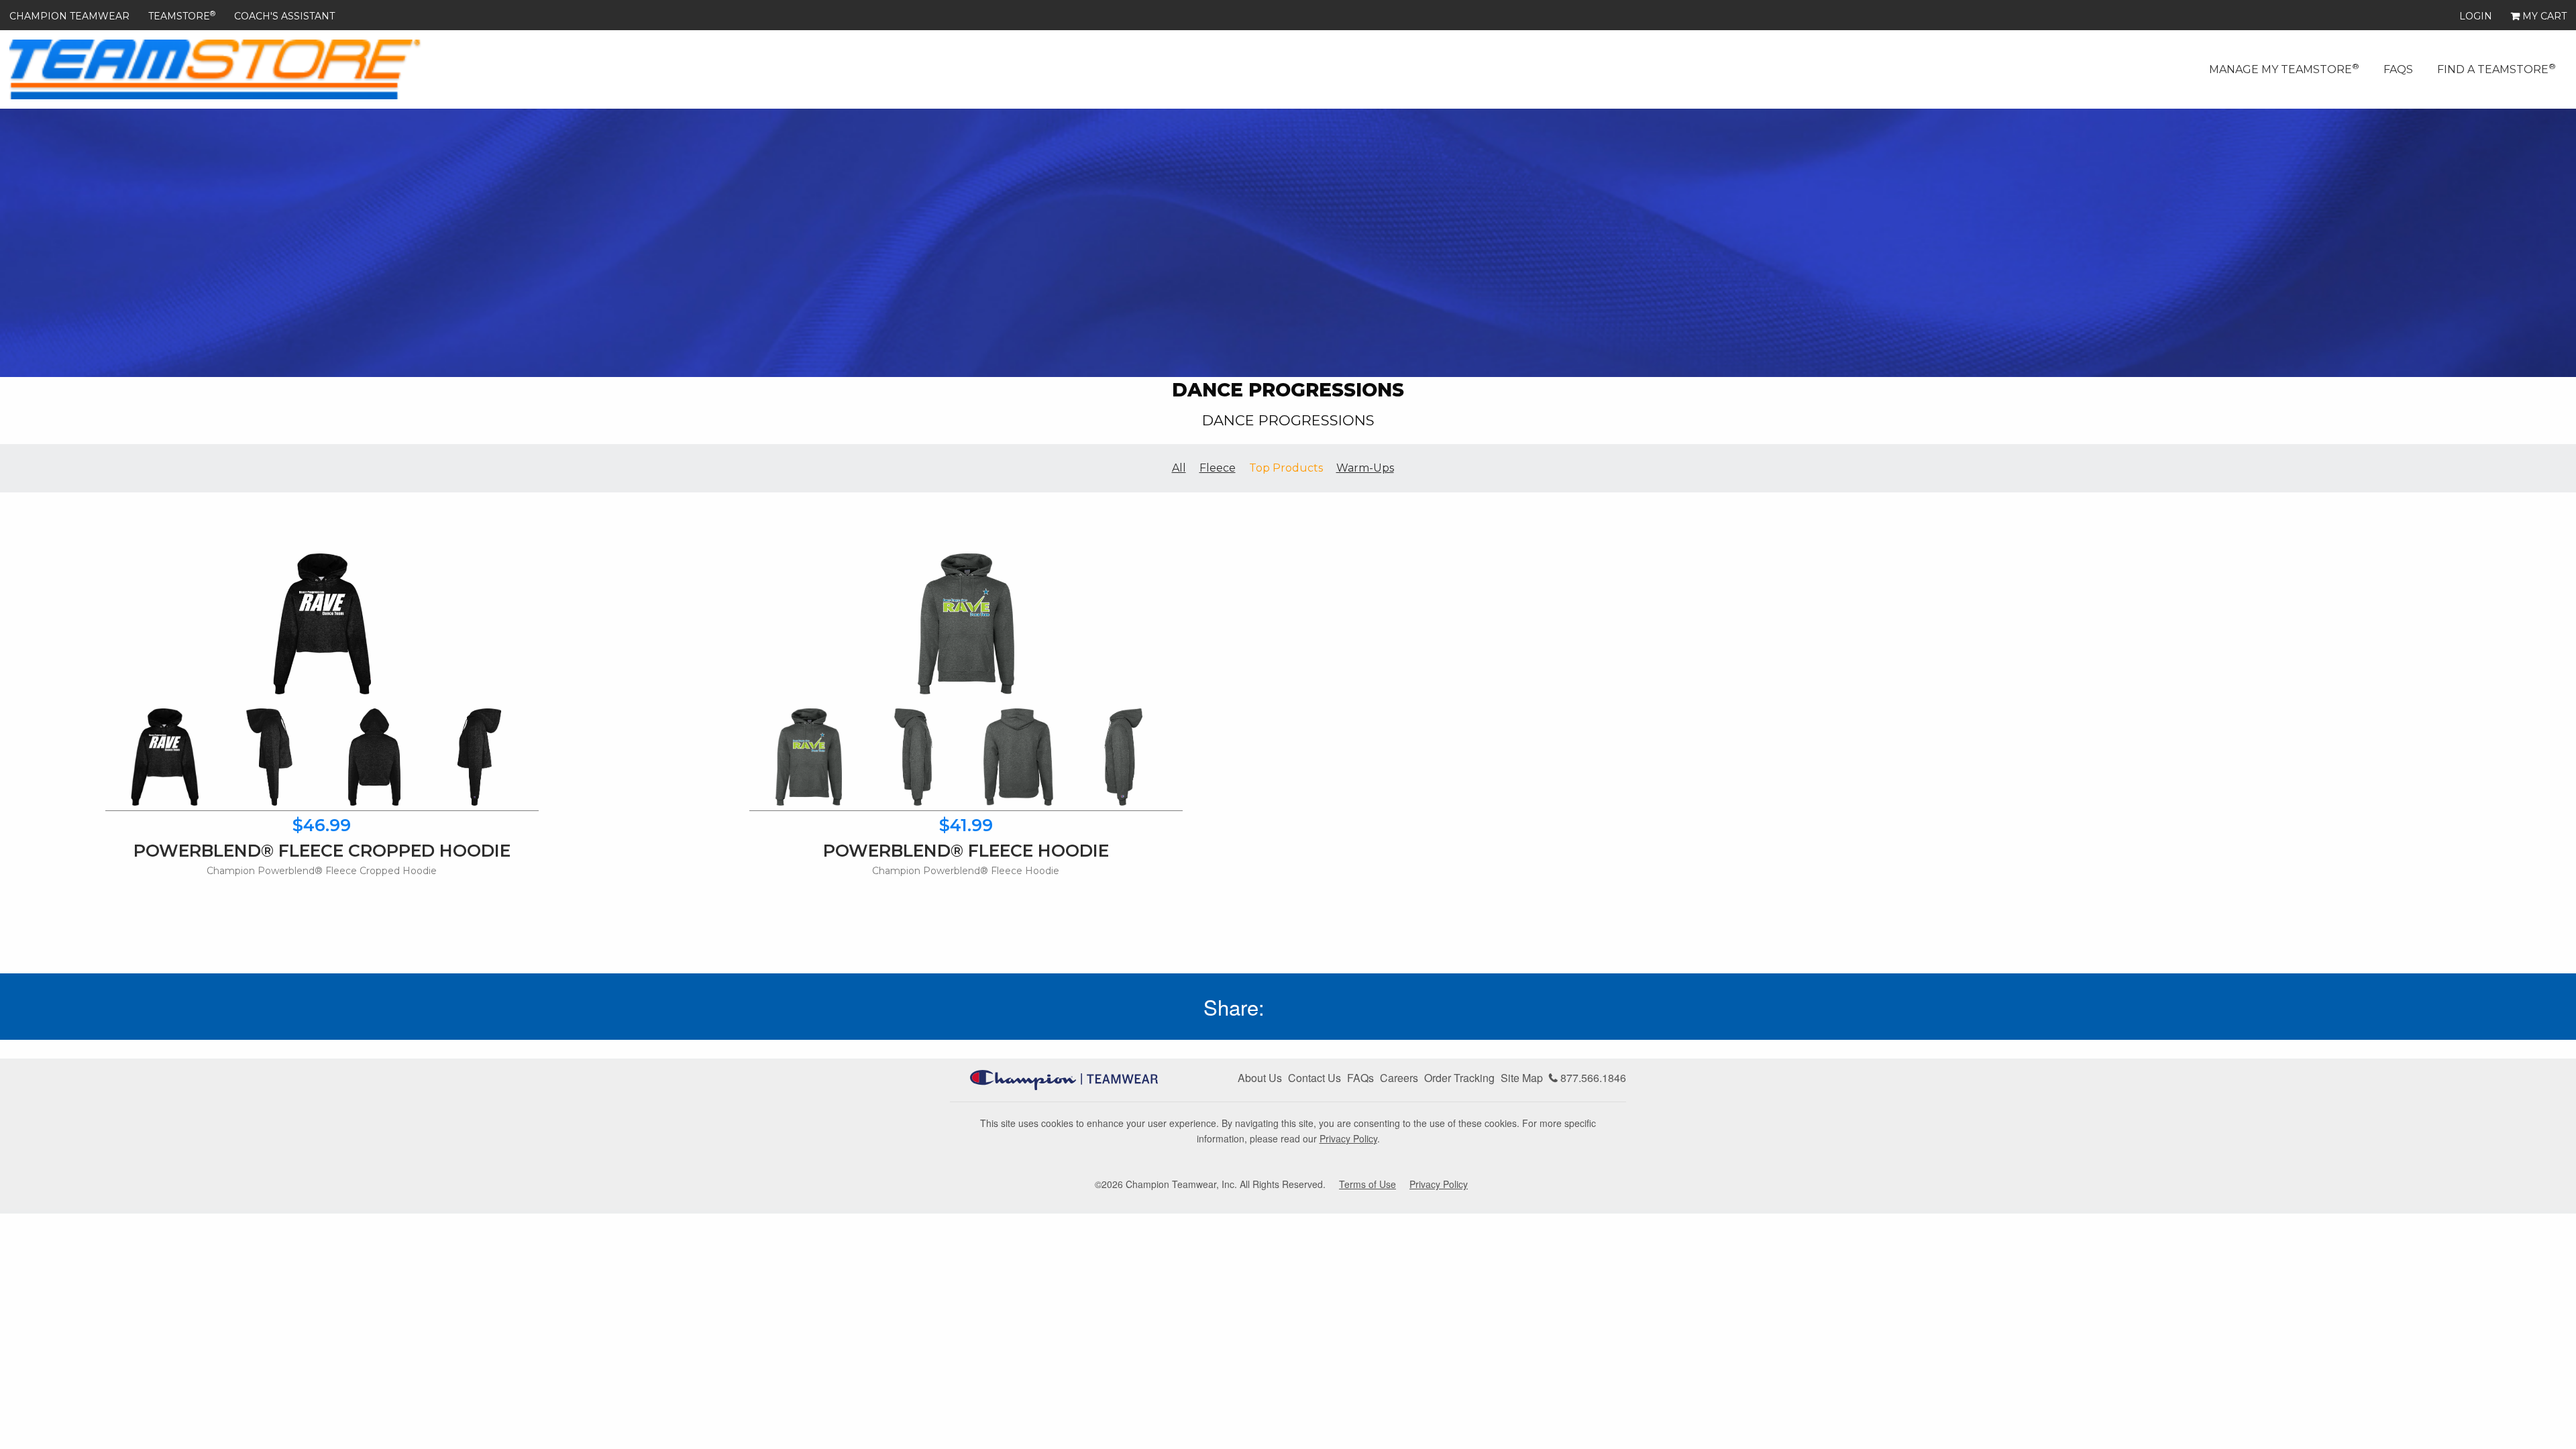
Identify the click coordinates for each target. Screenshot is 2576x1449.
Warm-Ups (1365, 468)
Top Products (1286, 468)
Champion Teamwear (69, 16)
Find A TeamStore (2497, 68)
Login (2476, 16)
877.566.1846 (1592, 1078)
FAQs (2398, 69)
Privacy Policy (1348, 1138)
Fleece (1218, 468)
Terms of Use (1367, 1184)
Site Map (1522, 1078)
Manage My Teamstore (2284, 68)
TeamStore (182, 16)
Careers (1399, 1078)
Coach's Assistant (284, 16)
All (1179, 468)
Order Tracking (1459, 1078)
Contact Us (1314, 1078)
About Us (1260, 1078)
